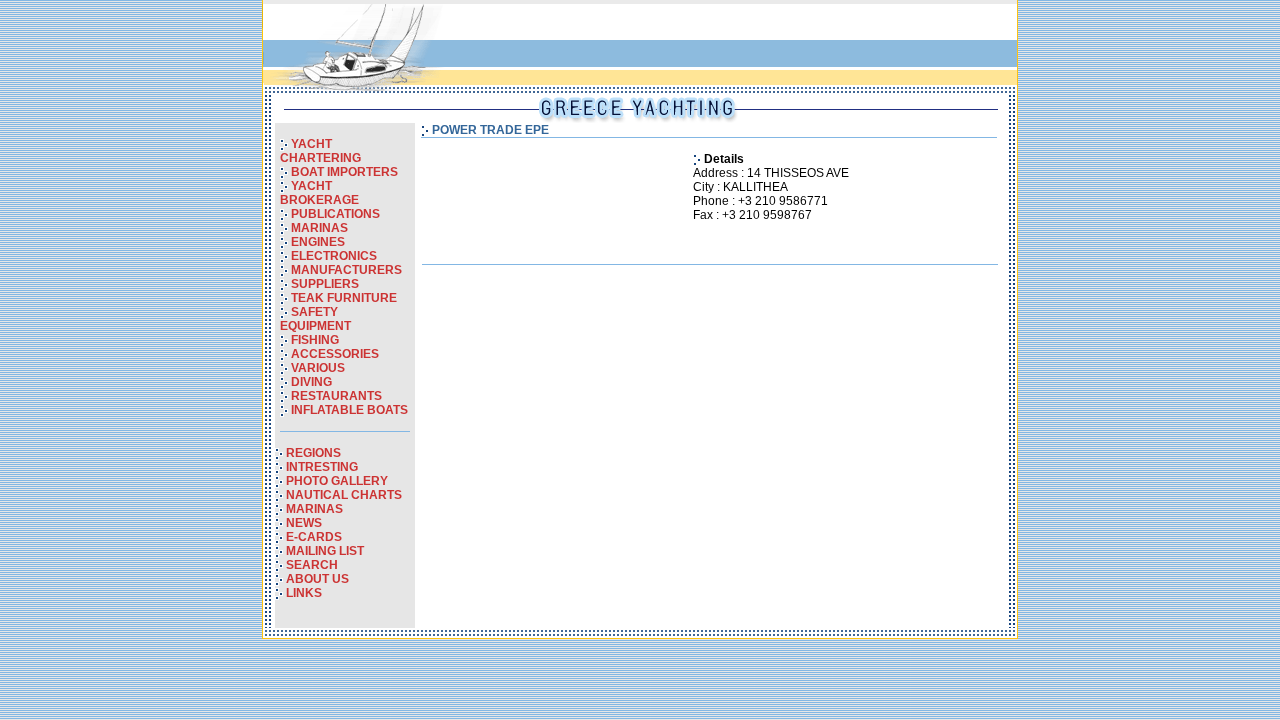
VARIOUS (318, 368)
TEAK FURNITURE (344, 298)
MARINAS (319, 228)
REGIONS (313, 453)
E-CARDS (314, 537)
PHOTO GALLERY (337, 481)
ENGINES (318, 242)
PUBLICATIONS (335, 214)
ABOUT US (317, 579)
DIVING (311, 382)
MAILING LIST (325, 551)
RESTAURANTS (336, 396)
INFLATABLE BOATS (349, 410)
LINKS (304, 593)
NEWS (304, 523)
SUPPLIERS (325, 284)
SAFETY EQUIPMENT (315, 319)
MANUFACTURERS (346, 270)
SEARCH (312, 565)
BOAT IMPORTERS (344, 172)
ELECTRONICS (334, 256)
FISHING (315, 340)
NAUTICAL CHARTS (344, 495)
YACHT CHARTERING (320, 151)
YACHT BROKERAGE (319, 193)
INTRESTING (322, 467)
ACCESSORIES (335, 354)
